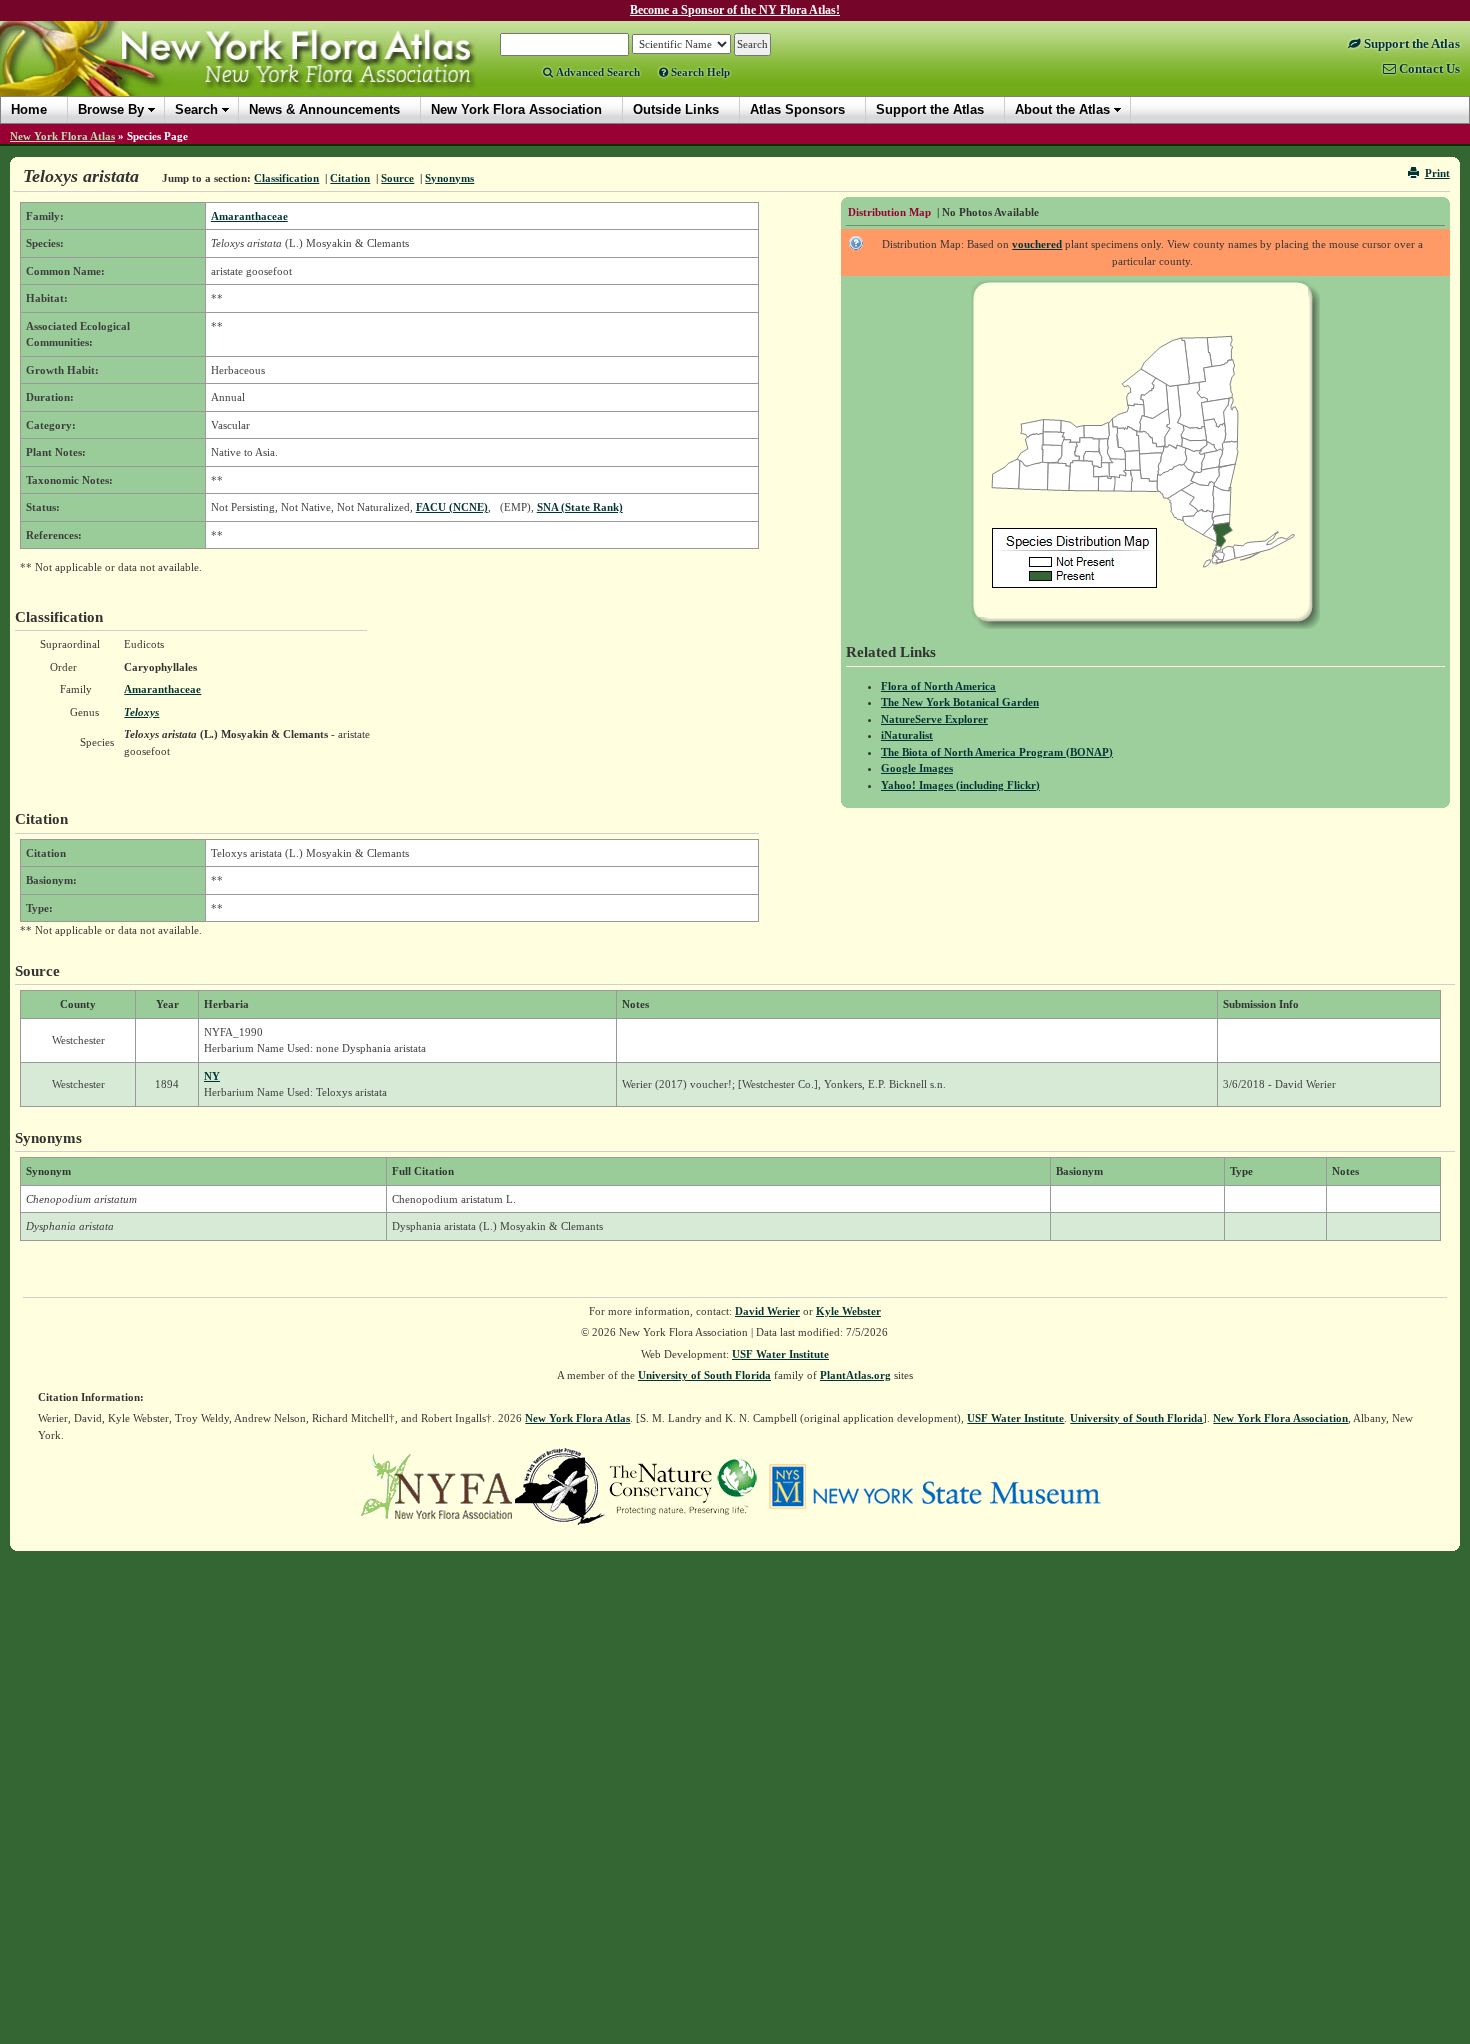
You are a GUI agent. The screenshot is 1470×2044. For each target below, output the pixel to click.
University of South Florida (704, 1375)
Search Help (699, 72)
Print (1437, 173)
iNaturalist (907, 735)
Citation (350, 178)
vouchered (1037, 244)
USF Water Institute (780, 1354)
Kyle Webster (848, 1311)
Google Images (917, 768)
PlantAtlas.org (855, 1375)
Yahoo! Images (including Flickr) (960, 785)
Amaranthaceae (249, 216)
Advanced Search (596, 72)
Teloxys (141, 712)
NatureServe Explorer (934, 719)
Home (29, 109)
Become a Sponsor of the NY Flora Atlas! (735, 10)
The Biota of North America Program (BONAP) (997, 752)
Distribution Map (889, 212)
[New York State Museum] (934, 1485)
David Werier (767, 1311)
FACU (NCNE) (452, 507)
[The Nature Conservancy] (683, 1485)
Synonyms (449, 178)
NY (212, 1076)
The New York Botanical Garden (960, 702)
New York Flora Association (263, 74)
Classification (286, 178)
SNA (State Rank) (580, 507)
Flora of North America (938, 686)
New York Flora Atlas (62, 136)
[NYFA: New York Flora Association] (436, 1485)
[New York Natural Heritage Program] (560, 1485)
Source (397, 178)
